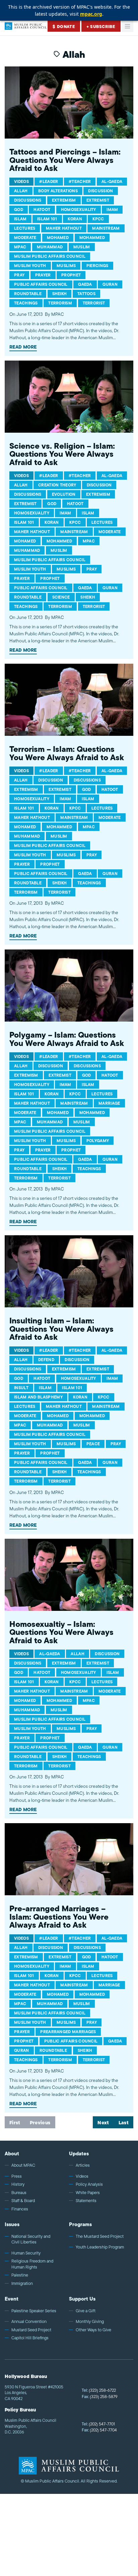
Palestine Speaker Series (34, 2311)
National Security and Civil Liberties (31, 2239)
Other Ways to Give (93, 2330)
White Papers (88, 2193)
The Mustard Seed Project (100, 2236)
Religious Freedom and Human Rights (32, 2264)
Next (103, 2123)
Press (17, 2176)
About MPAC (23, 2165)
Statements (86, 2201)
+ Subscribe (101, 27)
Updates (79, 2154)
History (18, 2184)
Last (124, 2123)
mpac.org (91, 14)
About (12, 2154)
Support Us (82, 2299)
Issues (12, 2224)
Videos (82, 2176)
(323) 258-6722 (99, 2390)
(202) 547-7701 (98, 2424)
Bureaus (19, 2193)
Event (12, 2299)
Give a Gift (86, 2311)
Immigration (22, 2284)
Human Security (26, 2253)
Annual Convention (29, 2322)
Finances (20, 2209)
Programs (80, 2224)
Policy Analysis (89, 2184)
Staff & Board (23, 2201)
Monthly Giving (90, 2322)
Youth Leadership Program (100, 2247)
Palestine (20, 2275)
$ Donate (64, 27)
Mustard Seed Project (31, 2330)
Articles (83, 2165)
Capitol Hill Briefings (30, 2338)
